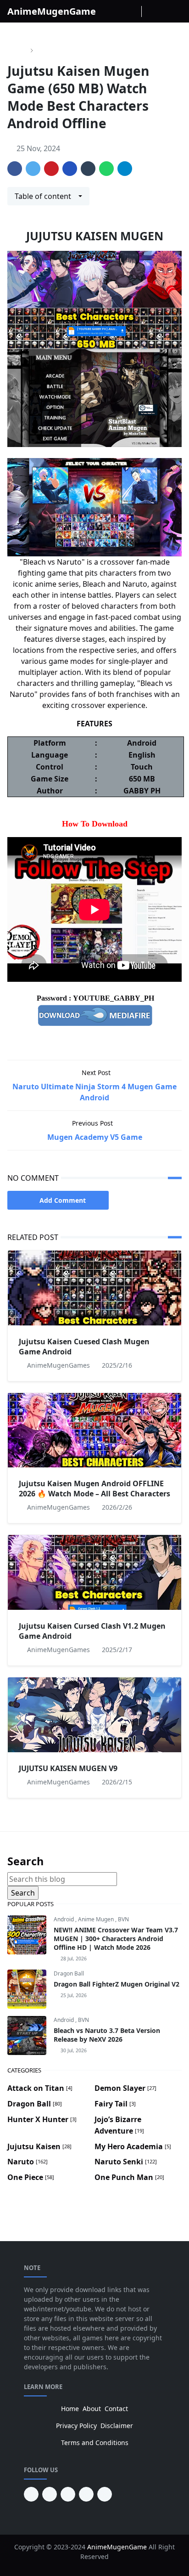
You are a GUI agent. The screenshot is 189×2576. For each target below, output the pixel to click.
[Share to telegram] (125, 169)
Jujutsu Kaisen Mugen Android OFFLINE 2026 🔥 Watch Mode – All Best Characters (94, 1489)
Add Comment (63, 1200)
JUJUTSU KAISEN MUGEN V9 (68, 1768)
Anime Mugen (97, 1919)
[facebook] (109, 11)
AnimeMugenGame (52, 11)
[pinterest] (31, 2494)
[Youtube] (133, 11)
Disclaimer (117, 2426)
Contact (116, 2409)
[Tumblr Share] (88, 169)
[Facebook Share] (15, 169)
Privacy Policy (76, 2426)
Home (70, 2409)
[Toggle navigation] (176, 11)
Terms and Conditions (95, 2443)
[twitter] (86, 2494)
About (92, 2409)
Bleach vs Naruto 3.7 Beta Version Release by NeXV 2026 (107, 2035)
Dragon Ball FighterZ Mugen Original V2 (117, 1984)
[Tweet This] (33, 169)
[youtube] (50, 2494)
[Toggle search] (163, 11)
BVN (123, 1919)
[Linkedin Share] (70, 169)
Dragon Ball (69, 1973)
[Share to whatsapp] (106, 169)
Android (64, 1919)
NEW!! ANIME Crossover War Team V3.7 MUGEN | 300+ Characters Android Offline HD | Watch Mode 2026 (116, 1939)
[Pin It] (51, 169)
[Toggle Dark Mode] (150, 11)
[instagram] (121, 11)
